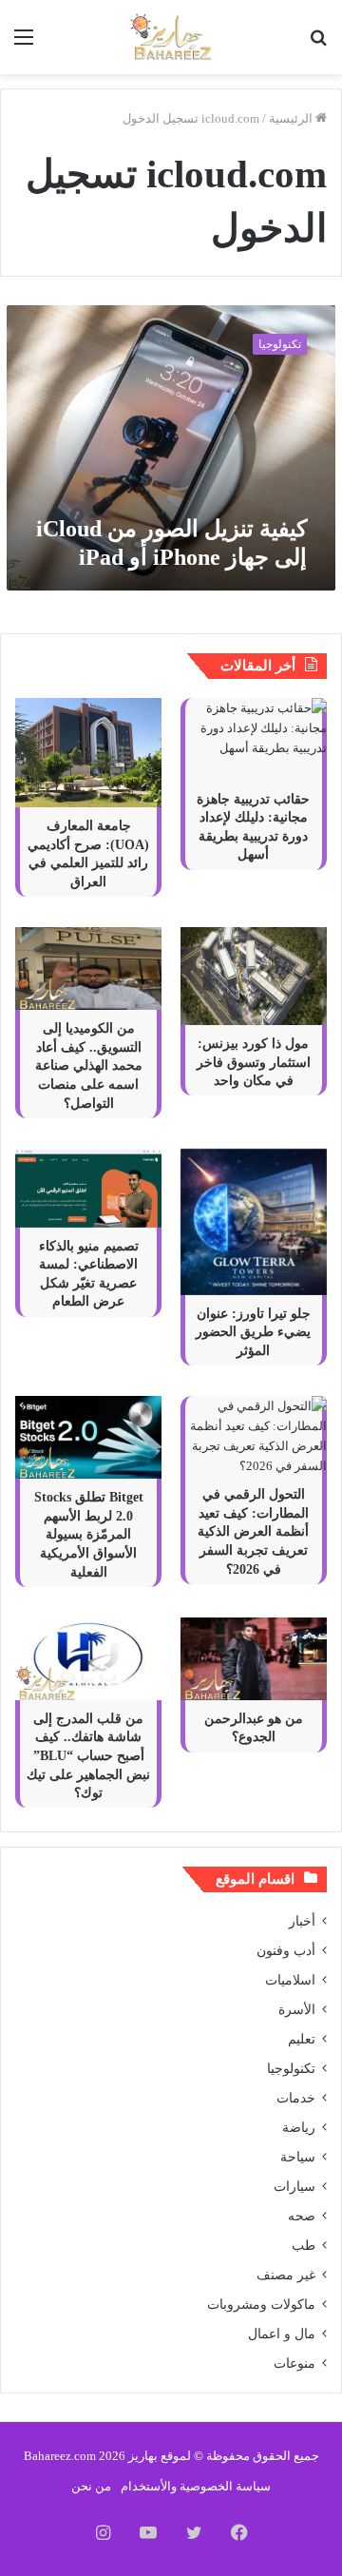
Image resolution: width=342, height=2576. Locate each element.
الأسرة (297, 2010)
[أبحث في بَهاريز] (318, 44)
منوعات (294, 2363)
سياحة (298, 2157)
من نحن (91, 2486)
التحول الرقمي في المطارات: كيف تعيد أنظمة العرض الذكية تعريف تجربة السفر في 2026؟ (253, 1531)
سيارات (294, 2187)
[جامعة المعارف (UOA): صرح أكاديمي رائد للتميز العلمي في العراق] (88, 753)
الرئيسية (292, 118)
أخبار (302, 1921)
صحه (302, 2216)
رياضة (299, 2128)
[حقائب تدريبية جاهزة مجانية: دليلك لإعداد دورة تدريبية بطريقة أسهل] (254, 739)
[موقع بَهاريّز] (171, 37)
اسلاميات (290, 1980)
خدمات (296, 2098)
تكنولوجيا (291, 2069)
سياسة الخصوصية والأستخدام (196, 2486)
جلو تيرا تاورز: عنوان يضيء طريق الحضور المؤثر (253, 1332)
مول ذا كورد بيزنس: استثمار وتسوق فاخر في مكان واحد (254, 1062)
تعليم (302, 2039)
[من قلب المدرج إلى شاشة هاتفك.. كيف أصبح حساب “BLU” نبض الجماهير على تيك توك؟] (88, 1659)
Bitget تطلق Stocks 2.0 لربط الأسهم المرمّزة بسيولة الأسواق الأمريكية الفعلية (89, 1534)
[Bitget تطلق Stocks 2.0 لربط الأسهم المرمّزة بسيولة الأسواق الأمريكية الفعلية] (88, 1437)
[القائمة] (24, 44)
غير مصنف (286, 2275)
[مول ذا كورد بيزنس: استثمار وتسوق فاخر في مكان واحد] (254, 976)
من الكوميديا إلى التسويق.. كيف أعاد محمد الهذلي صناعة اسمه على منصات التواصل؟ (89, 1065)
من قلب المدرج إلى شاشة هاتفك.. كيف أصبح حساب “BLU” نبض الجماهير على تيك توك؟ (88, 1756)
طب (304, 2246)
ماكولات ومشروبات (261, 2305)
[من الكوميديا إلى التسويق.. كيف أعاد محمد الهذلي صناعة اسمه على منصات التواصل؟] (88, 968)
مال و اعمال (282, 2334)
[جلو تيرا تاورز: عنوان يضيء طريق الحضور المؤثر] (254, 1222)
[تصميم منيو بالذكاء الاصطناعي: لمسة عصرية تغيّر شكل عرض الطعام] (88, 1188)
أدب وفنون (286, 1951)
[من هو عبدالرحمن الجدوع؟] (254, 1659)
